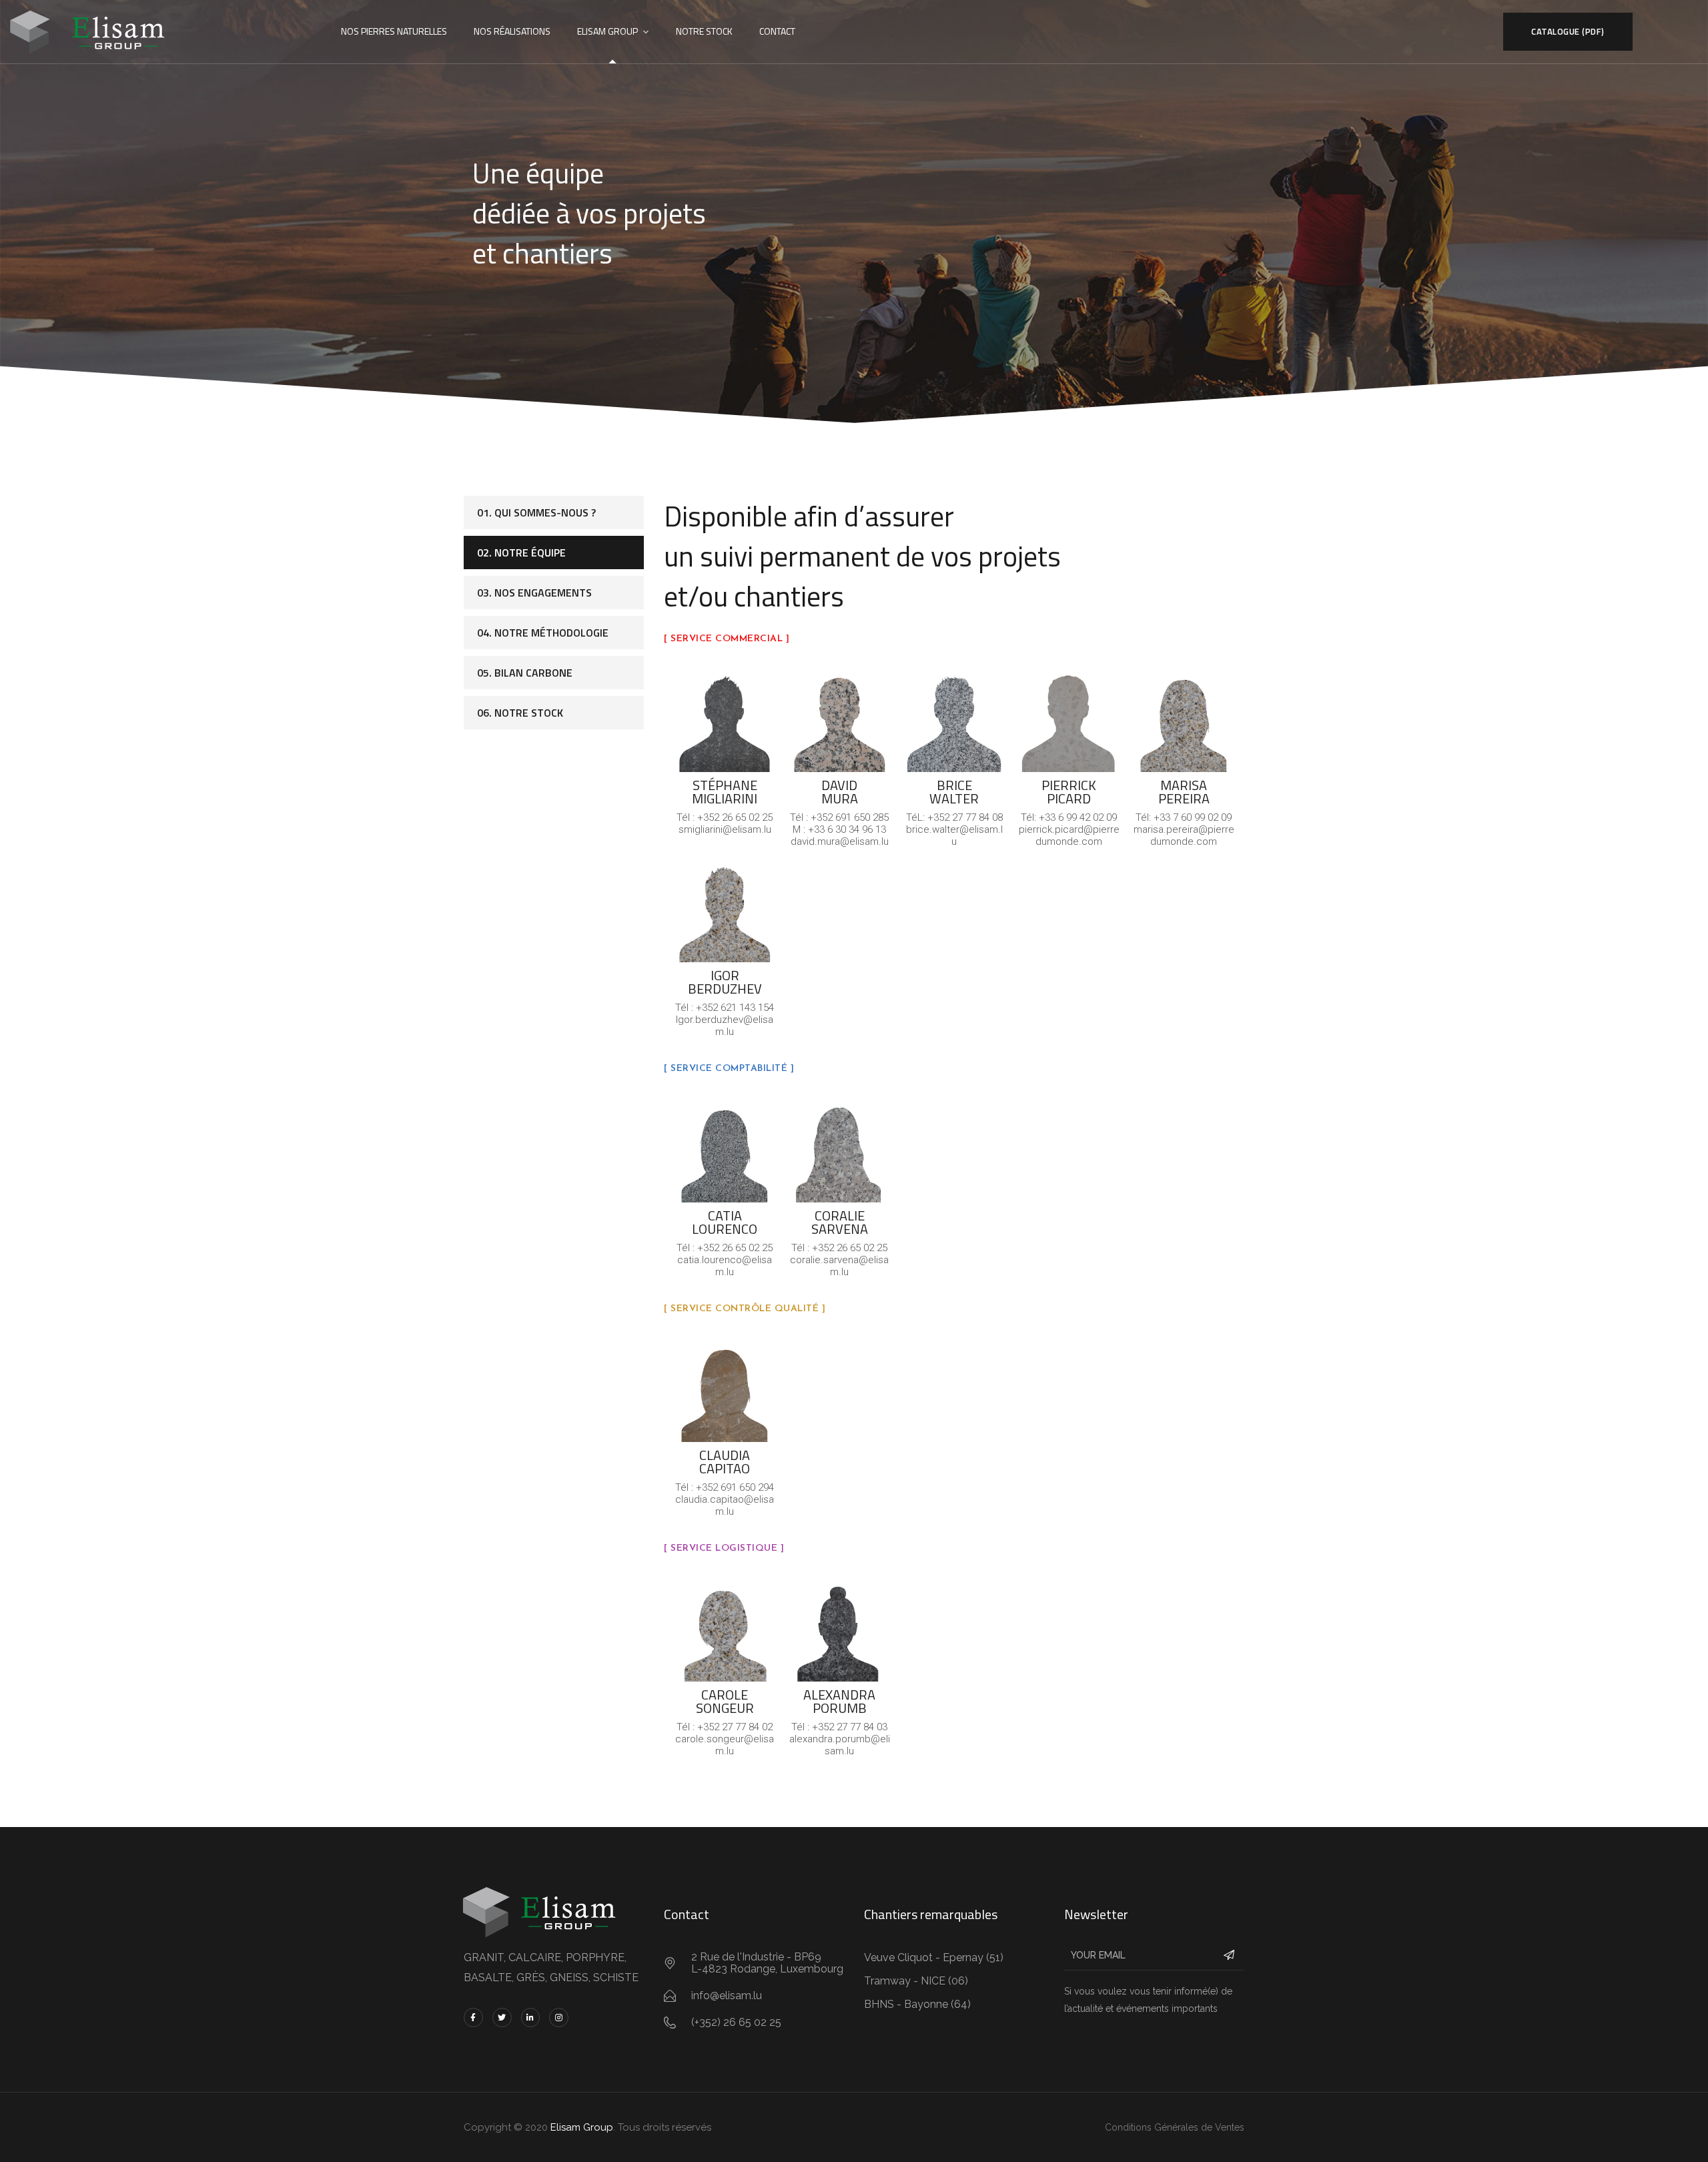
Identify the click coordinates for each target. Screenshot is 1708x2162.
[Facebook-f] (473, 2018)
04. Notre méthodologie (543, 633)
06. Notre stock (520, 713)
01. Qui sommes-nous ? (536, 512)
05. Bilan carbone (525, 673)
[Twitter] (502, 2018)
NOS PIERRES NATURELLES (394, 31)
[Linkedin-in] (531, 2018)
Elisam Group (582, 2127)
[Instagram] (559, 2018)
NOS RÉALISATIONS (512, 31)
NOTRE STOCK (704, 31)
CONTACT (777, 31)
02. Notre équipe (521, 553)
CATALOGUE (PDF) (1568, 31)
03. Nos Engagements (534, 593)
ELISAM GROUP (607, 31)
